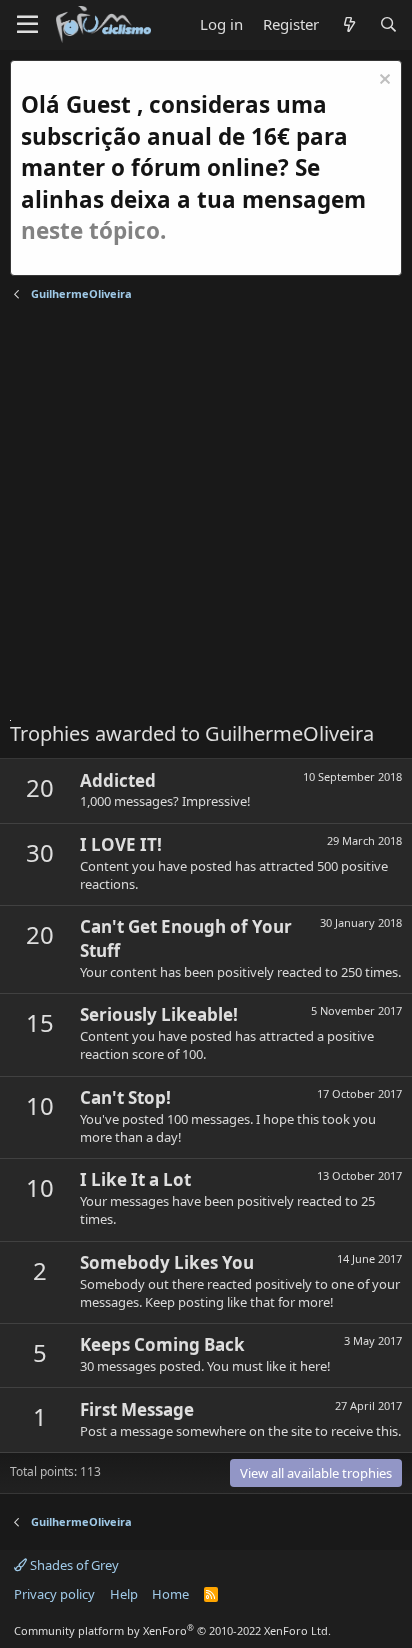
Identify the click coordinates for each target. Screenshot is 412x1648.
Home (170, 1594)
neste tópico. (93, 230)
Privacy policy (54, 1594)
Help (124, 1594)
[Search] (388, 24)
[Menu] (27, 25)
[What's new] (348, 24)
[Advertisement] (206, 514)
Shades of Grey (73, 1565)
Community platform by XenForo (172, 1630)
